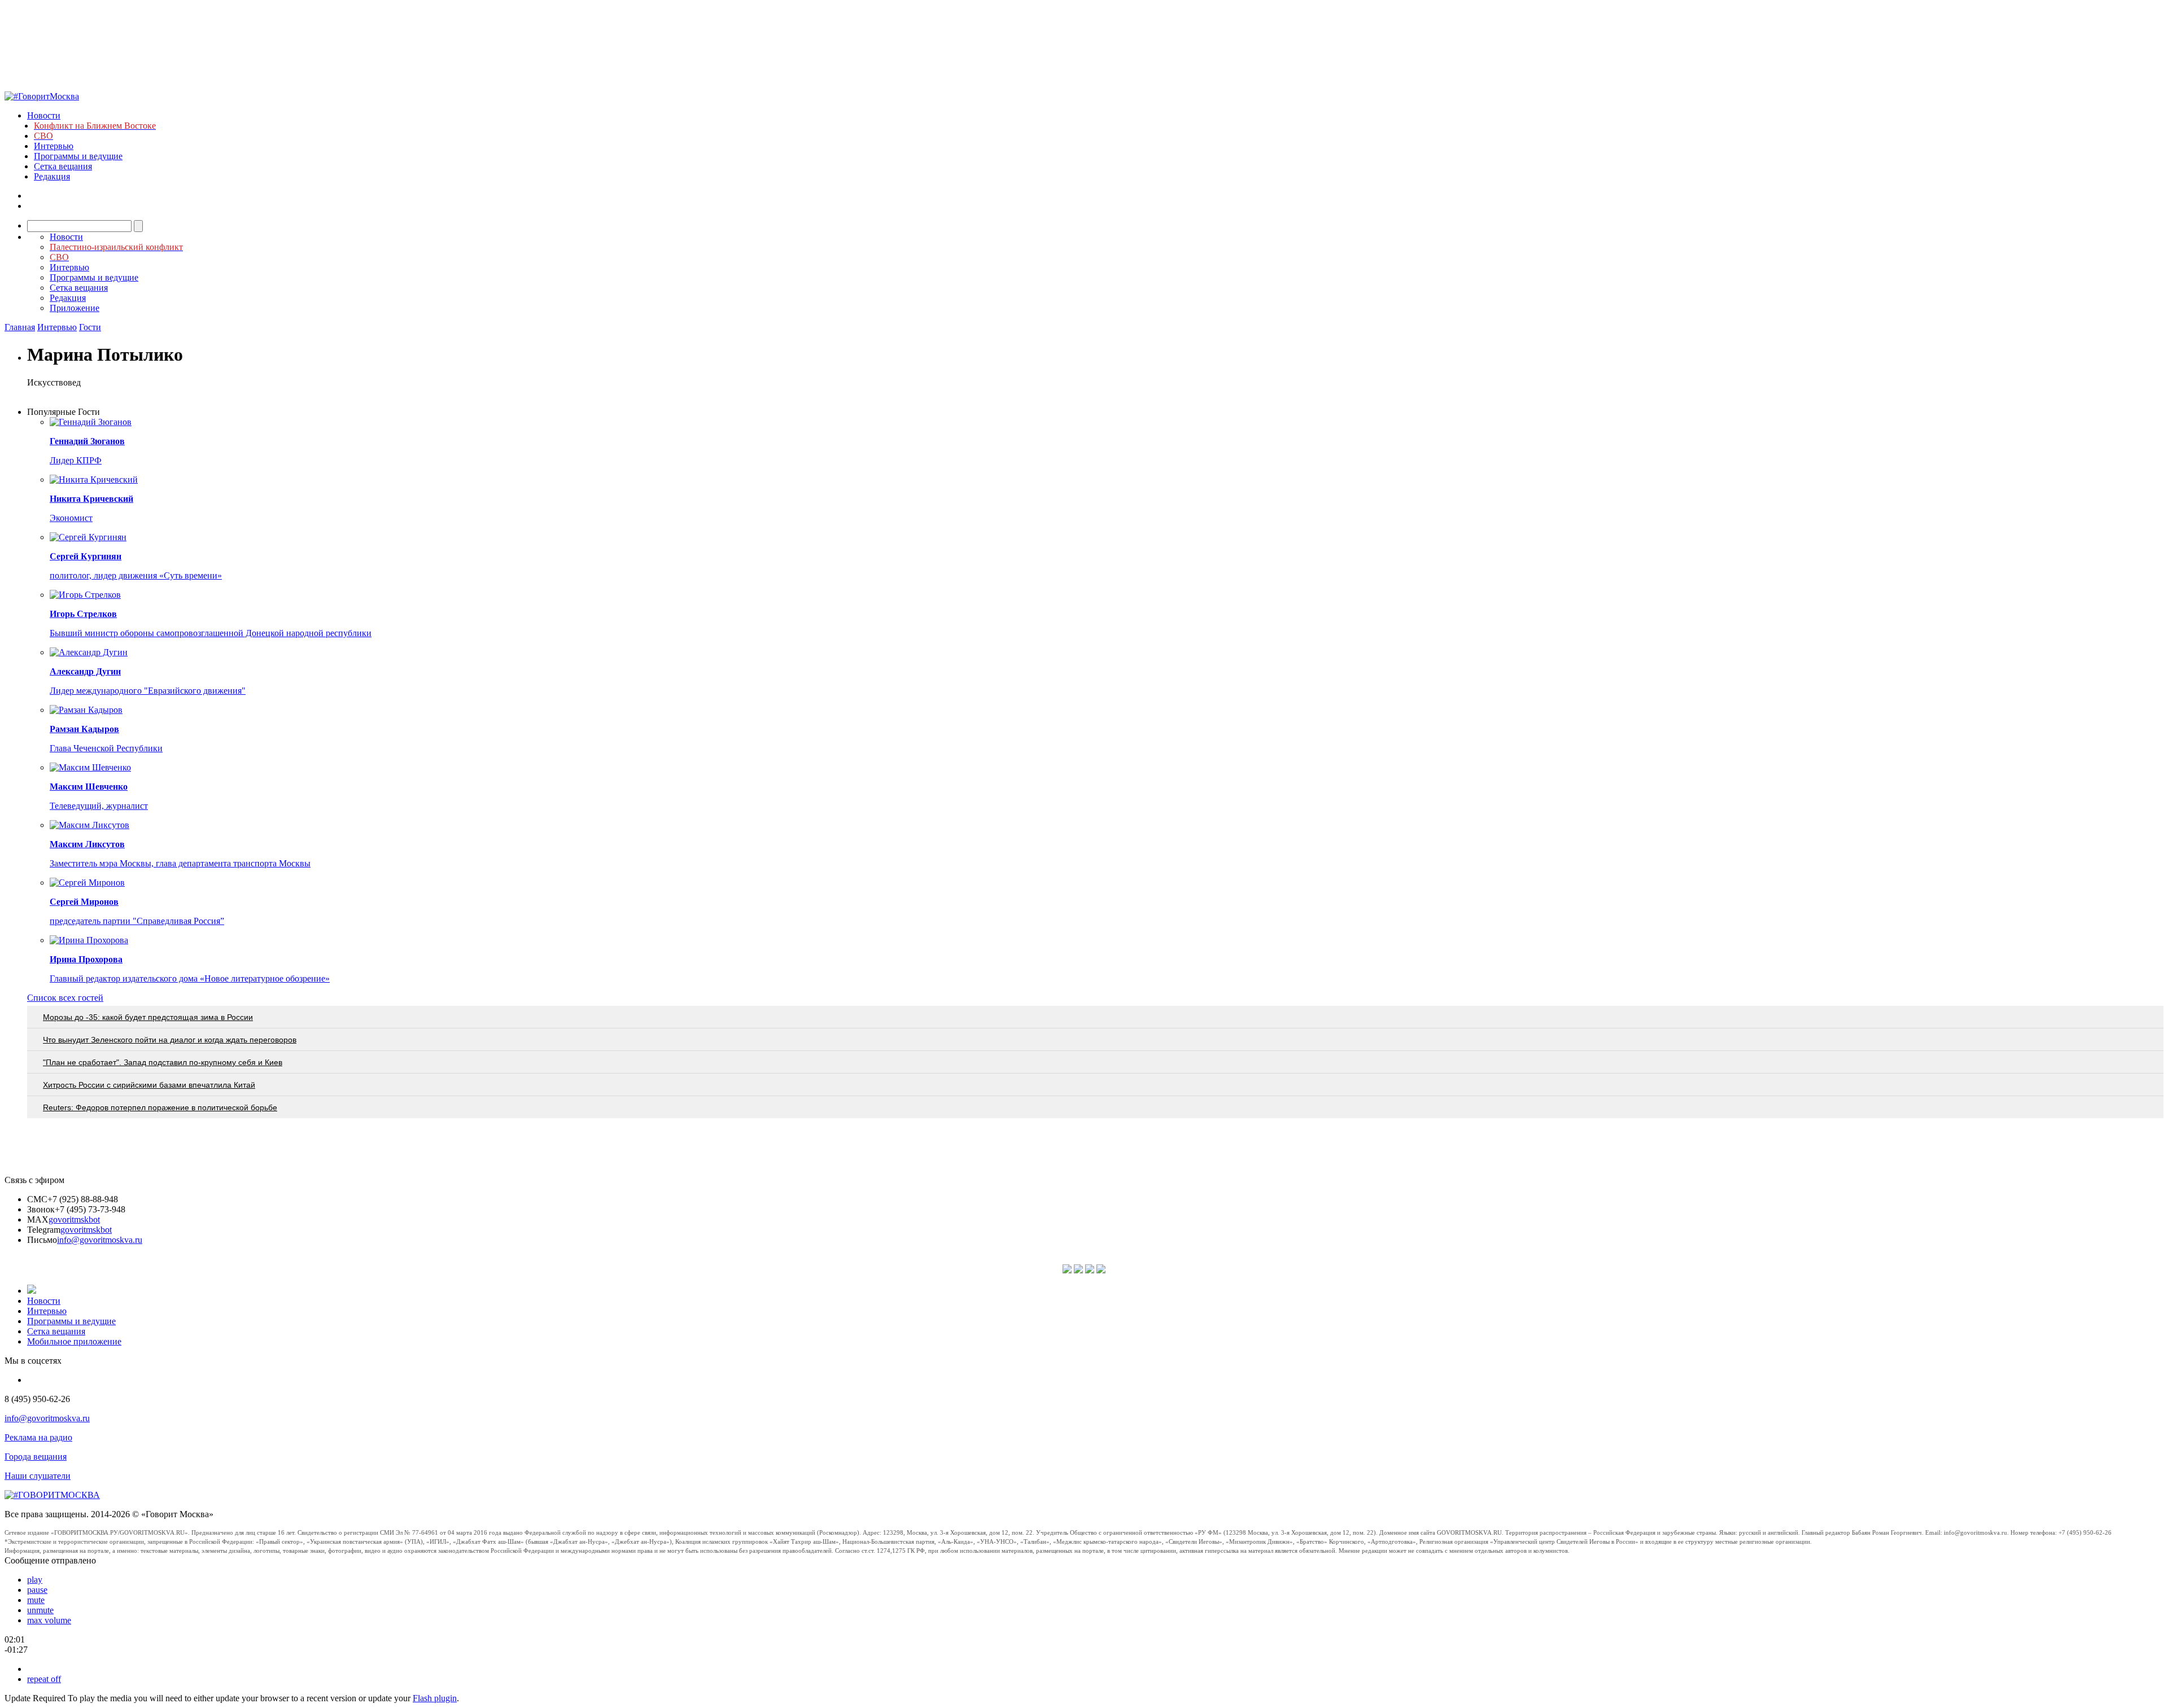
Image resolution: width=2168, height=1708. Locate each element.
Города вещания (36, 1457)
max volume (49, 1620)
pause (37, 1590)
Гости (90, 327)
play (35, 1580)
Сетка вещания (63, 166)
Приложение (75, 308)
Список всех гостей (65, 998)
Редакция (52, 176)
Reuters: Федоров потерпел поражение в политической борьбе (160, 1107)
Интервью (54, 146)
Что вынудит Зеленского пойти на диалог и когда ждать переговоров (170, 1040)
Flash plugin (435, 1698)
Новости (44, 115)
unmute (40, 1610)
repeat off (44, 1679)
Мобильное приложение (74, 1341)
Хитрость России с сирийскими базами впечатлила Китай (149, 1085)
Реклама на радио (38, 1437)
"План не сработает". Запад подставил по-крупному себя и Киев (163, 1062)
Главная (20, 327)
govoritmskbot (74, 1219)
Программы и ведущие (78, 156)
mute (36, 1600)
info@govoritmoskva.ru (100, 1240)
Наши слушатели (38, 1476)
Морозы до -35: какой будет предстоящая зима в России (148, 1017)
